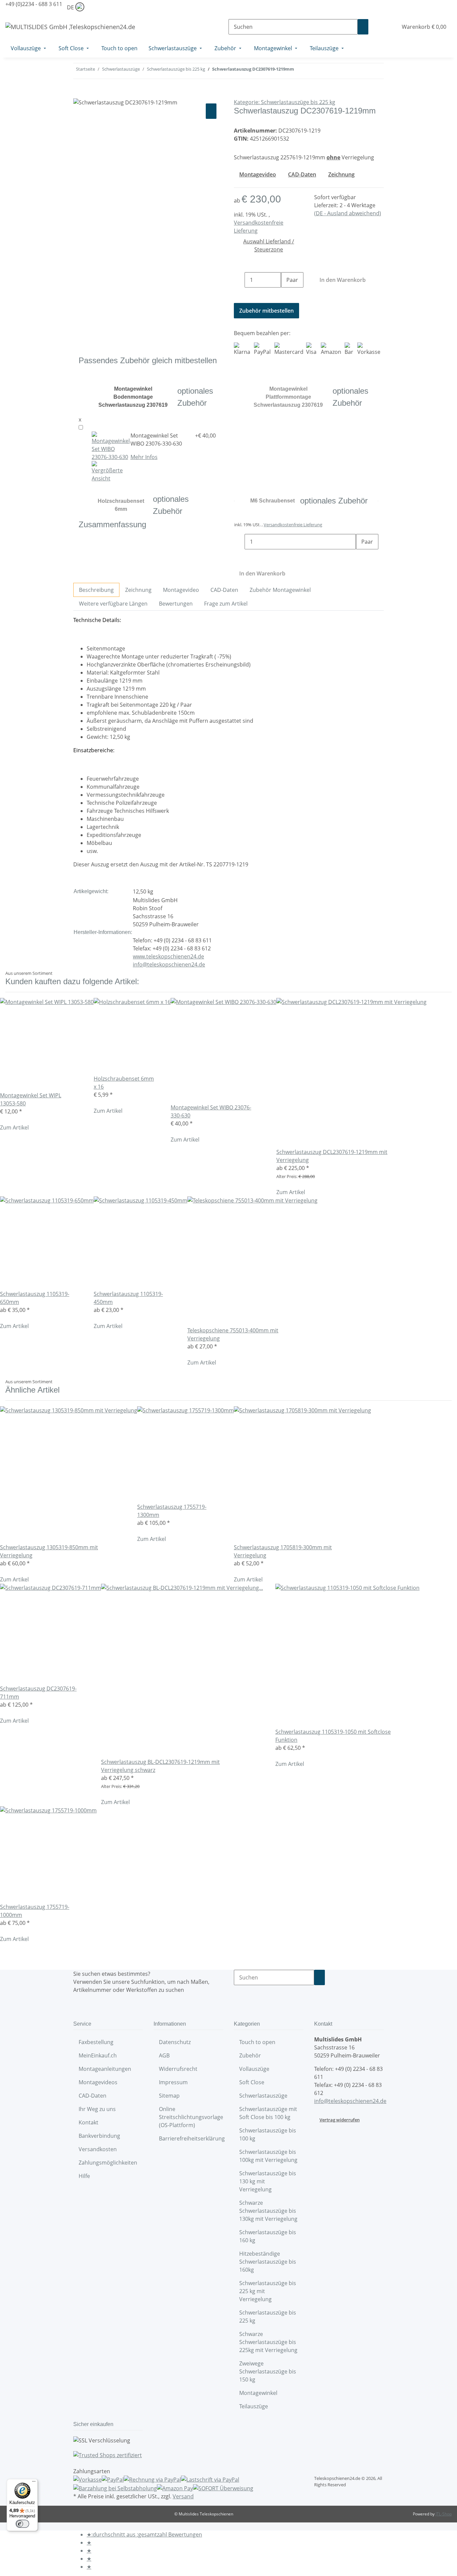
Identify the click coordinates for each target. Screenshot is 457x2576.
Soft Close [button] (252, 2082)
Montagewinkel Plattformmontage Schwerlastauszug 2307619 (288, 397)
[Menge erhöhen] (286, 295)
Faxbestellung (96, 2042)
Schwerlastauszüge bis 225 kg (268, 2317)
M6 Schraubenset (272, 501)
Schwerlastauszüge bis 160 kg (268, 2236)
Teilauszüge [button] (254, 2406)
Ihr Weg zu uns (97, 2109)
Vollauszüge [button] (255, 2069)
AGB (164, 2055)
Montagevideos (98, 2082)
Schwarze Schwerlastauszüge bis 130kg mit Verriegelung (268, 2211)
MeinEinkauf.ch (98, 2055)
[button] (379, 27)
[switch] (22, 2524)
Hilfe (84, 2176)
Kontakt (88, 2122)
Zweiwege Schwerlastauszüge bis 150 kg (268, 2371)
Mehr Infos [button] (144, 457)
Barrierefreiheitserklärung (192, 2138)
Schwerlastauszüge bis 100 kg (268, 2134)
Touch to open (257, 2042)
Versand (183, 2496)
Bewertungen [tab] (176, 604)
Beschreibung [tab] (96, 590)
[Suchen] (363, 27)
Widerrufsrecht (178, 2069)
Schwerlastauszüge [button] (264, 2096)
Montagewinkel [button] (259, 2393)
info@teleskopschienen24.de (169, 964)
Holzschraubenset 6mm (121, 505)
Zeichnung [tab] (138, 590)
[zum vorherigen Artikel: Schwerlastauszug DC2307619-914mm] (311, 71)
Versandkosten (98, 2149)
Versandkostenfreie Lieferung (293, 525)
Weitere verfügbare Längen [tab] (113, 604)
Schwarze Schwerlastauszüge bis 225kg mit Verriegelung (268, 2342)
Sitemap (169, 2096)
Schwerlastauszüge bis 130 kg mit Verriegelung (268, 2181)
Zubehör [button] (251, 2055)
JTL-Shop (444, 2514)
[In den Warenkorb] (79, 94)
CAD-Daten (93, 2096)
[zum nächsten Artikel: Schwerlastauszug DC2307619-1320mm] (299, 71)
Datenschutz (175, 2042)
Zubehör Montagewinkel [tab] (280, 590)
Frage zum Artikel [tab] (226, 604)
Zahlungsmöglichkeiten (108, 2163)
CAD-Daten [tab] (224, 590)
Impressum (173, 2082)
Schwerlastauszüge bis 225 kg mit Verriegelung (268, 2291)
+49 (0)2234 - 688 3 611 (34, 4)
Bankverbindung (99, 2136)
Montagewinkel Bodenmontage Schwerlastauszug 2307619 (133, 397)
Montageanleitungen (105, 2069)
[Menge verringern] (239, 280)
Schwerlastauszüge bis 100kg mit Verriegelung (268, 2156)
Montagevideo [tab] (181, 590)
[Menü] (34, 2483)
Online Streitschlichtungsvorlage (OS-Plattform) (191, 2117)
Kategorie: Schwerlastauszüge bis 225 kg (285, 102)
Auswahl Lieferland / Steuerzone (269, 245)
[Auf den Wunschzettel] (211, 111)
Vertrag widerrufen (340, 2120)
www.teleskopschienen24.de (168, 956)
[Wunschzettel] (390, 27)
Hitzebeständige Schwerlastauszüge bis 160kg (268, 2262)
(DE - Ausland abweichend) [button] (348, 213)
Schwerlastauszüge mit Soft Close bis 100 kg (268, 2113)
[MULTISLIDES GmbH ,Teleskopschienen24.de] (70, 27)
